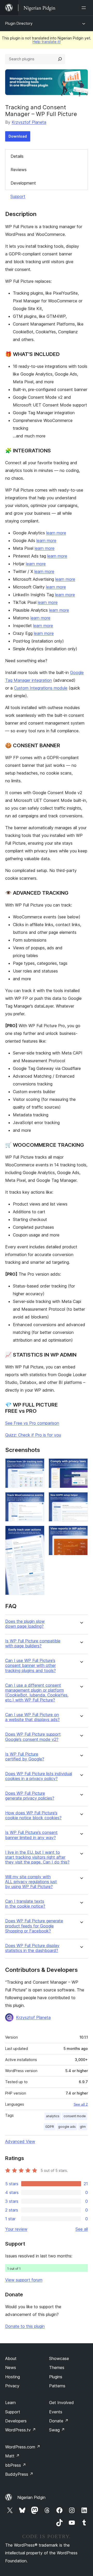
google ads (67, 2127)
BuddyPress (19, 2474)
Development (23, 183)
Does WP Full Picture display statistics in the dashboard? (32, 1948)
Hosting (13, 2377)
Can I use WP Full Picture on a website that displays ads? (32, 1717)
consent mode (75, 2116)
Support (18, 196)
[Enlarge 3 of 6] (37, 1533)
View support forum (24, 2280)
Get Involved (61, 2403)
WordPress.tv (21, 2430)
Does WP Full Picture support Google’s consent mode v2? (33, 1737)
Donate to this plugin (25, 2326)
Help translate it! (47, 42)
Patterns (57, 2386)
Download (18, 136)
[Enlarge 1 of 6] (37, 1465)
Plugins (56, 2377)
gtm (83, 2127)
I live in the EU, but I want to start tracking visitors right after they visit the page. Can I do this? (37, 1857)
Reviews (19, 170)
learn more (56, 533)
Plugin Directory (19, 23)
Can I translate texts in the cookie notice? (25, 1904)
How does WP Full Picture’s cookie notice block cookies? (33, 1815)
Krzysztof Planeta (29, 122)
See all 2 (81, 2104)
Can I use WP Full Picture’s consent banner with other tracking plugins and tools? (30, 1665)
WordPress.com (23, 2447)
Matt (12, 2456)
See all (82, 2229)
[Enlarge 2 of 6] (37, 1499)
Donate (59, 2421)
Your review (16, 2229)
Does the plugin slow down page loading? (25, 1624)
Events (56, 2412)
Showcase (59, 2358)
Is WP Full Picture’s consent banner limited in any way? (31, 1835)
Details (17, 156)
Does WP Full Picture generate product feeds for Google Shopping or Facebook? (34, 1926)
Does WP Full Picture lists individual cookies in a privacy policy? (39, 1776)
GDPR (50, 2127)
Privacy (12, 2386)
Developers (16, 2421)
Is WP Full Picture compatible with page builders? (33, 1643)
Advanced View (20, 2141)
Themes (57, 2367)
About (11, 2358)
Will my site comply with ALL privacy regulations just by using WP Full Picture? (31, 1882)
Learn (10, 2403)
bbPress (16, 2465)
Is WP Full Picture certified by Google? (25, 1757)
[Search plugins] (60, 59)
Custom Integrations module (41, 688)
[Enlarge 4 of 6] (81, 1465)
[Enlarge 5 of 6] (81, 1499)
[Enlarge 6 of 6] (81, 1533)
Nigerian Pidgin (31, 2497)
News (11, 2367)
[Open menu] (85, 8)
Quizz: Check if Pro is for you (33, 1435)
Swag (57, 2430)
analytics (53, 2116)
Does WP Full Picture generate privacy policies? (30, 1796)
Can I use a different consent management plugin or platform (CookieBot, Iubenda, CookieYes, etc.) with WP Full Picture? (37, 1693)
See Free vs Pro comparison (32, 1423)
